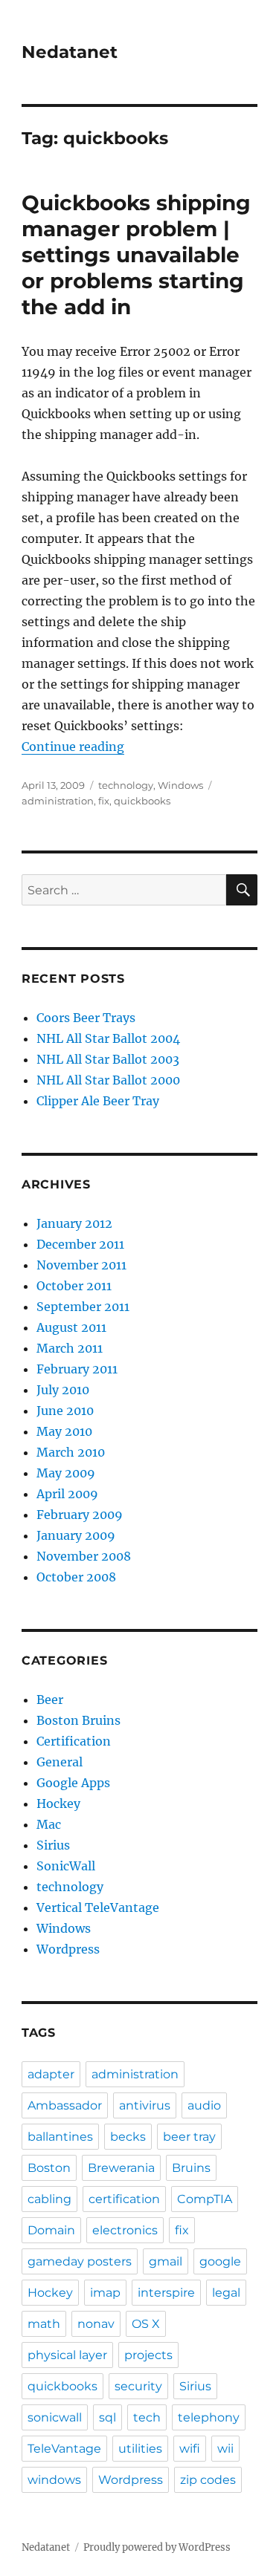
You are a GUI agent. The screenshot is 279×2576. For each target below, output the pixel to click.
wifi (190, 2449)
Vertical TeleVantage (98, 1907)
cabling (49, 2199)
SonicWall (66, 1866)
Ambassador (65, 2105)
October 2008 (76, 1577)
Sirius (53, 1845)
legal (226, 2293)
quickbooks (142, 801)
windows (54, 2480)
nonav (96, 2324)
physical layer (67, 2355)
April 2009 (67, 1494)
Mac (49, 1824)
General (60, 1762)
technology (126, 785)
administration (58, 801)
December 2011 (80, 1244)
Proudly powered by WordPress (157, 2547)
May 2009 (66, 1473)
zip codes (208, 2480)
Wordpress (68, 1949)
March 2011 (70, 1348)
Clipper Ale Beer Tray (98, 1101)
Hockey (58, 1803)
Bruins (191, 2168)
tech (147, 2417)
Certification (74, 1741)
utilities (140, 2449)
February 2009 (80, 1515)
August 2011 (71, 1327)
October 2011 (74, 1286)
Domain (51, 2230)
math (44, 2324)
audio (204, 2105)
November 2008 (84, 1556)
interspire (166, 2293)
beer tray (189, 2137)
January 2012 (74, 1223)
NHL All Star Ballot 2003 (108, 1059)
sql (108, 2417)
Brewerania (121, 2168)
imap (105, 2293)
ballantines (60, 2137)
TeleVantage (64, 2449)
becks (128, 2137)
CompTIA (205, 2199)
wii (225, 2449)
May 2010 (64, 1431)
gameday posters (80, 2261)
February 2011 (77, 1369)
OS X (146, 2324)
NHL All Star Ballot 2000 (108, 1080)
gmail (166, 2261)
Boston (49, 2168)
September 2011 (83, 1307)
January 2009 (76, 1535)
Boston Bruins (78, 1720)
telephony (209, 2417)
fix (104, 801)
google (220, 2261)
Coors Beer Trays (86, 1018)
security (138, 2386)
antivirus (145, 2105)
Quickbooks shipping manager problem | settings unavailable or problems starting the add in (136, 255)
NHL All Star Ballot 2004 (108, 1038)
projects (148, 2355)
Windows (180, 785)
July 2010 (63, 1390)
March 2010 (71, 1452)
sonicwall (55, 2417)
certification (124, 2199)
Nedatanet (70, 52)
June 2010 (65, 1411)
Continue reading (73, 747)
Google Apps (73, 1783)
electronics (125, 2230)
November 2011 (81, 1265)
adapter (51, 2074)
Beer (50, 1700)
